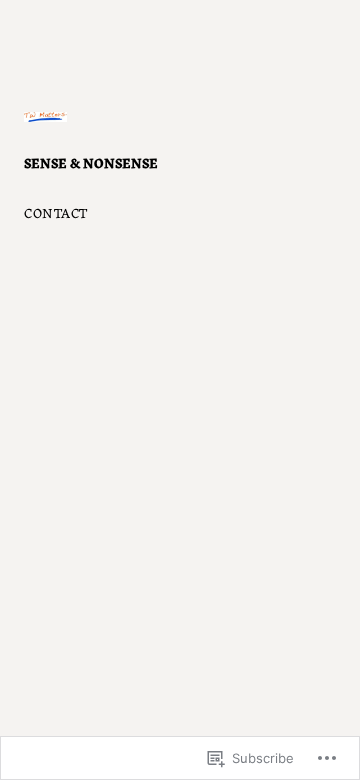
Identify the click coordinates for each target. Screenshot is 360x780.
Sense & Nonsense (91, 162)
